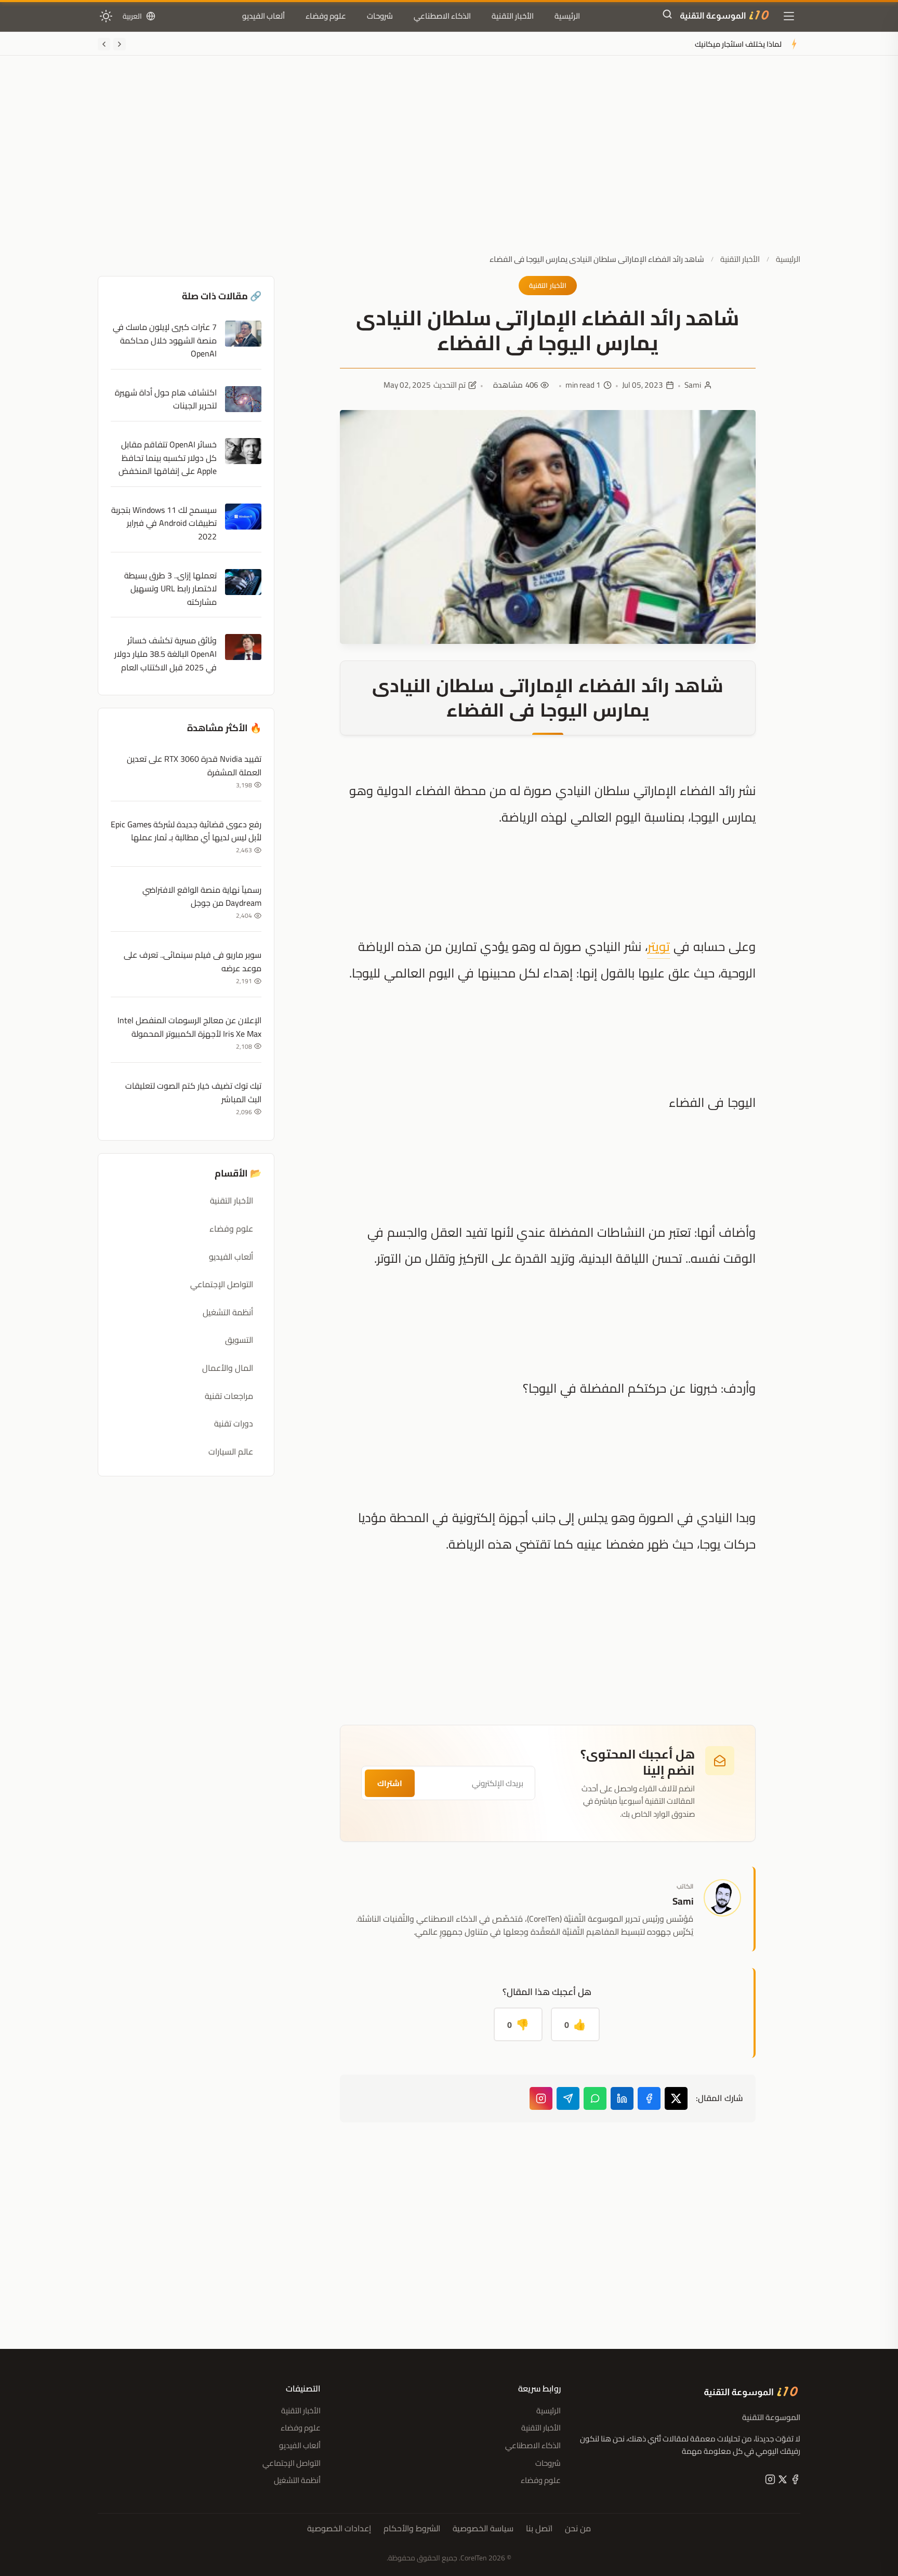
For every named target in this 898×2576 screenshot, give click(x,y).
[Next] (104, 44)
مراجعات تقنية (229, 1396)
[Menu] (789, 16)
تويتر (659, 947)
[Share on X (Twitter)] (676, 2098)
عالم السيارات (231, 1451)
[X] (782, 2481)
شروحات (380, 16)
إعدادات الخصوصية (339, 2529)
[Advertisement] (449, 163)
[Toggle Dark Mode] (106, 16)
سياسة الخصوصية (483, 2529)
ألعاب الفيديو (263, 16)
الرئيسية (567, 16)
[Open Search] (667, 16)
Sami (693, 385)
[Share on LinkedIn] (622, 2098)
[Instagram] (541, 2098)
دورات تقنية (234, 1423)
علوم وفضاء (326, 16)
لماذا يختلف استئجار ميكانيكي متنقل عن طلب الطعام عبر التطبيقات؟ (677, 44)
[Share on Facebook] (649, 2098)
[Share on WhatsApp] (595, 2098)
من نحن (578, 2529)
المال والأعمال (228, 1368)
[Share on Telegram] (568, 2098)
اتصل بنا (539, 2529)
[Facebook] (794, 2481)
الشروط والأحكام (412, 2529)
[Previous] (120, 44)
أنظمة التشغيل (228, 1312)
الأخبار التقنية (513, 16)
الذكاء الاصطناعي (442, 16)
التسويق (239, 1340)
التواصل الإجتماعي (222, 1284)
